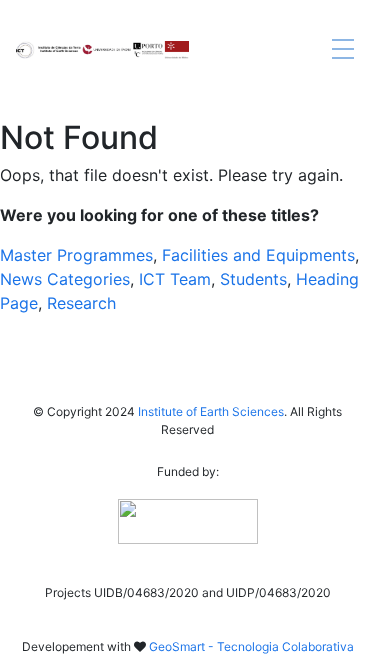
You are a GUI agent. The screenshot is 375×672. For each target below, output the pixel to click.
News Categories (65, 279)
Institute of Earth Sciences (211, 411)
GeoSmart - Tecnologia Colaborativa (251, 646)
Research (81, 303)
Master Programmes (76, 255)
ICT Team (175, 279)
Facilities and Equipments (258, 255)
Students (253, 279)
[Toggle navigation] (343, 50)
